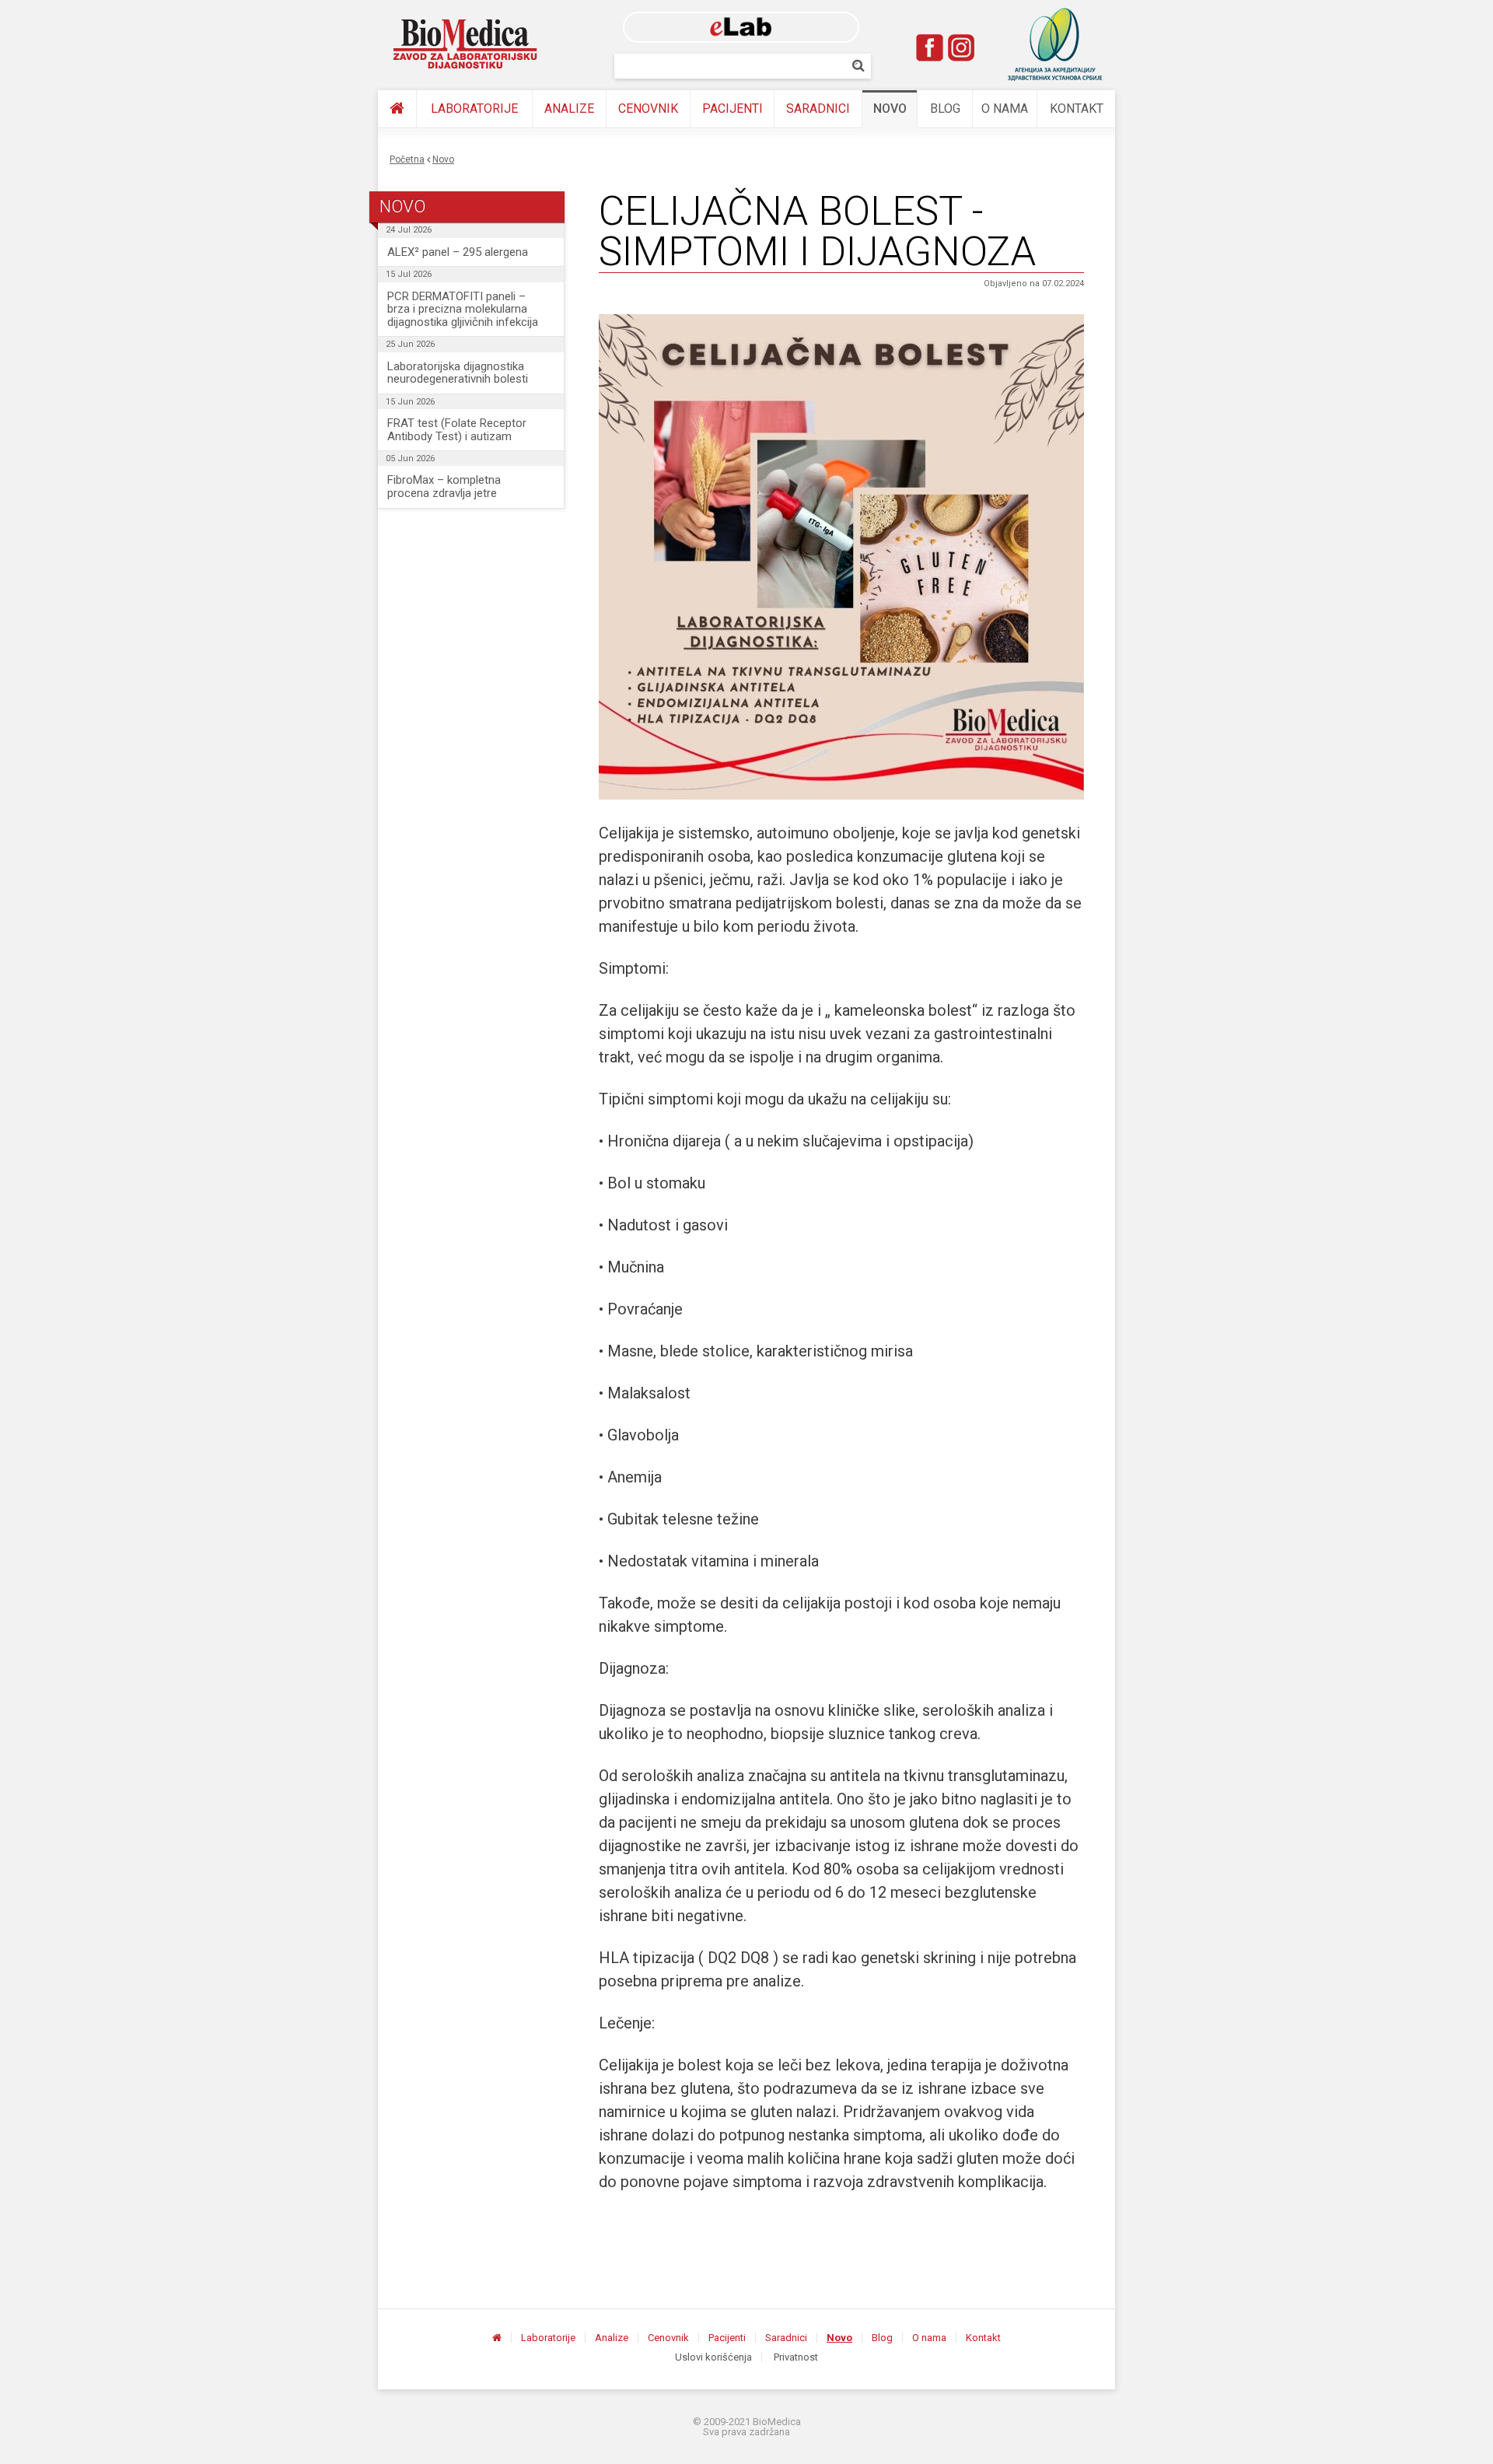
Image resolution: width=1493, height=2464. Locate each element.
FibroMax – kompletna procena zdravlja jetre (444, 486)
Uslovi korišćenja (713, 2357)
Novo (890, 108)
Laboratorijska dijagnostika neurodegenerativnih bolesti (458, 373)
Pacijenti (733, 108)
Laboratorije (474, 108)
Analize (569, 108)
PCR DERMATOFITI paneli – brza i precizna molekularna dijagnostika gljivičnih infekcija (463, 309)
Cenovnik (648, 108)
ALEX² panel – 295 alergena (458, 252)
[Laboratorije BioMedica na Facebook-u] (930, 47)
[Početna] (397, 109)
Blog (945, 108)
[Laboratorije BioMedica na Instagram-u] (961, 47)
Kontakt (1077, 108)
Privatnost (796, 2357)
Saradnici (818, 108)
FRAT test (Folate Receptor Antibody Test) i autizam (457, 430)
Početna (407, 159)
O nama (1005, 108)
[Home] (466, 44)
